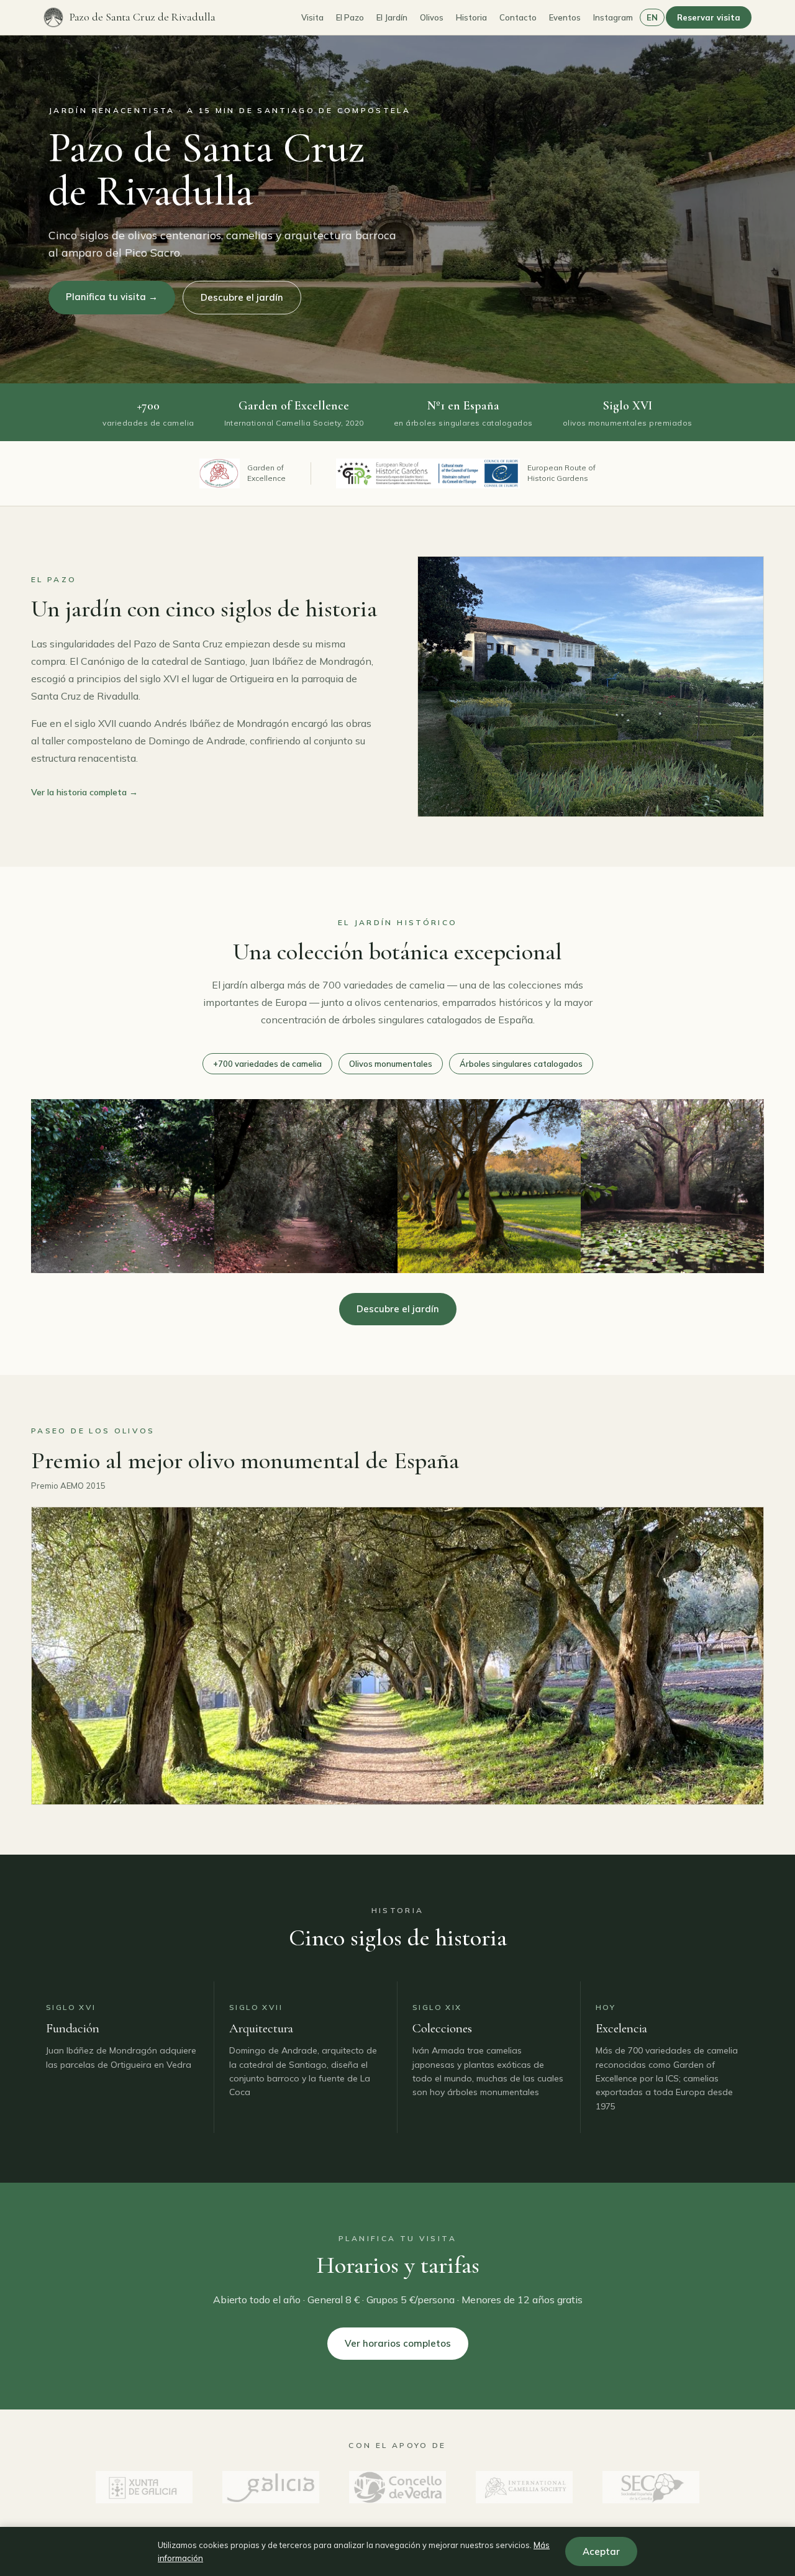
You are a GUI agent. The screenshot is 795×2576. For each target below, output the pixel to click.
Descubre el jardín (242, 297)
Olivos (432, 17)
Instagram (613, 17)
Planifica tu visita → (112, 297)
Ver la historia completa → (84, 792)
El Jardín (392, 17)
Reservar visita (709, 17)
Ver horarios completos (398, 2343)
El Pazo (350, 17)
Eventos (565, 17)
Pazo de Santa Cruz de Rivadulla (143, 17)
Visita (312, 17)
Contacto (518, 17)
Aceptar (601, 2551)
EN (652, 17)
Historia (471, 17)
